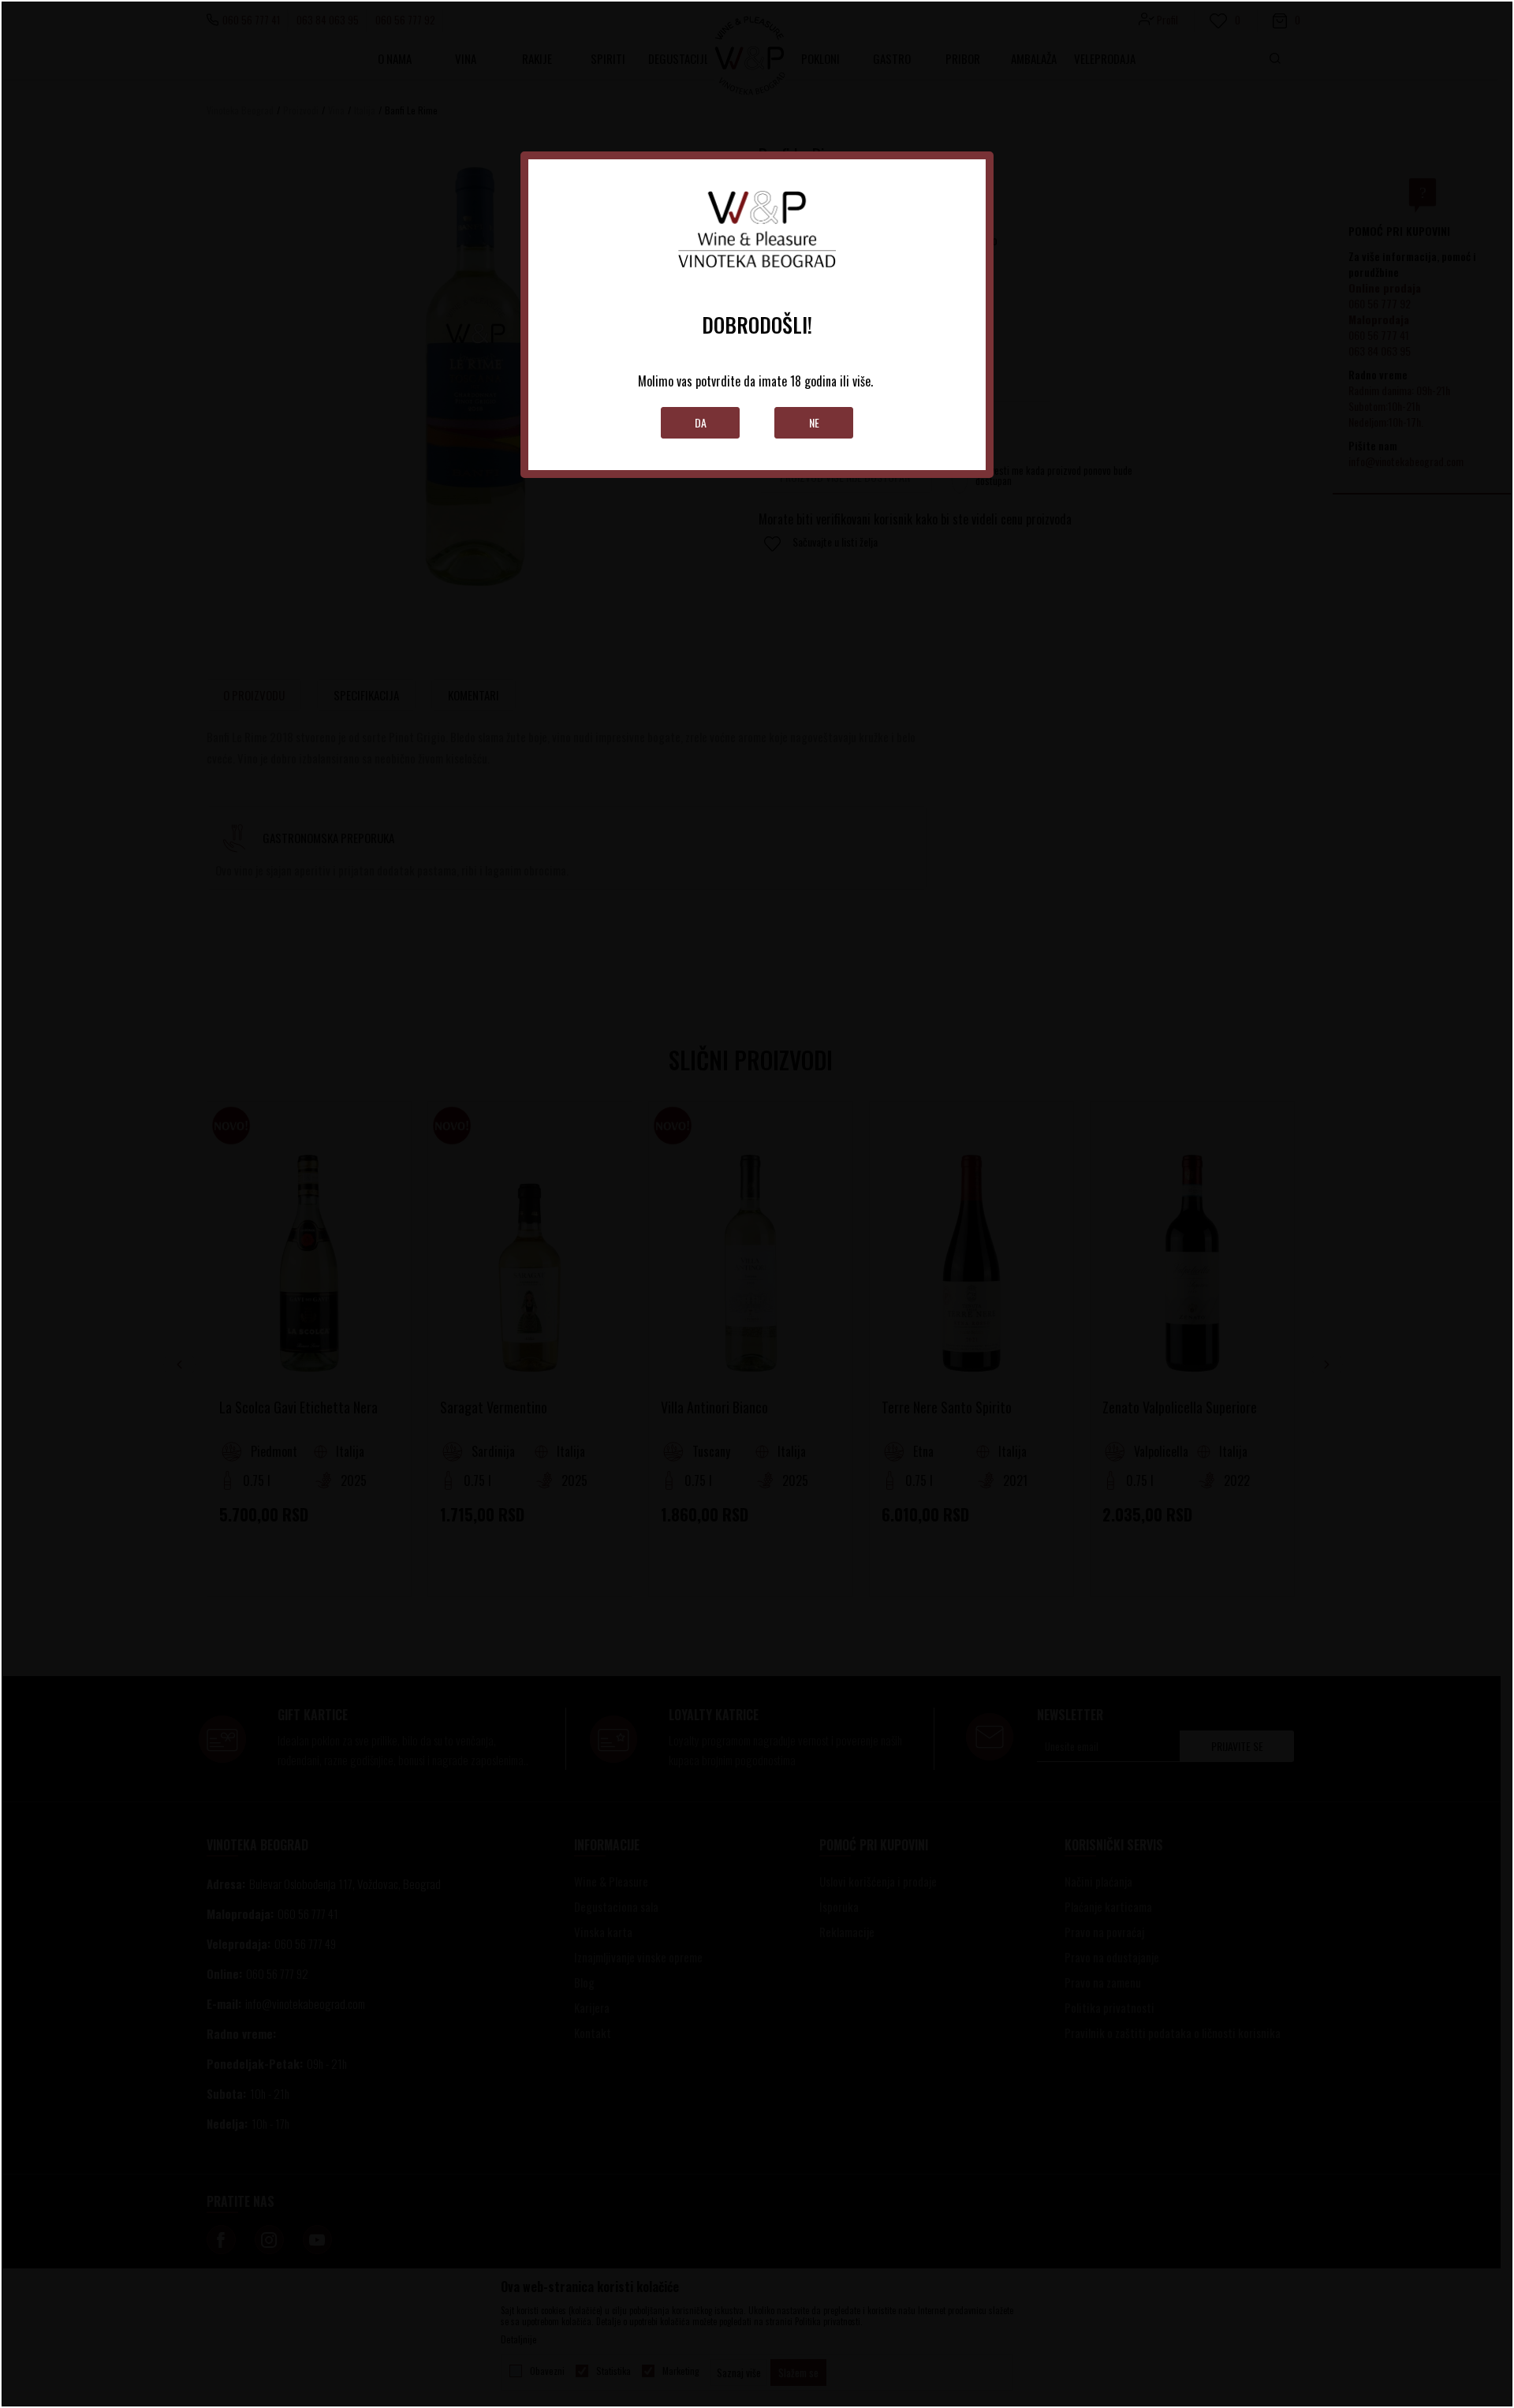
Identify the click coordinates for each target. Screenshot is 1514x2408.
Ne (814, 422)
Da (701, 422)
